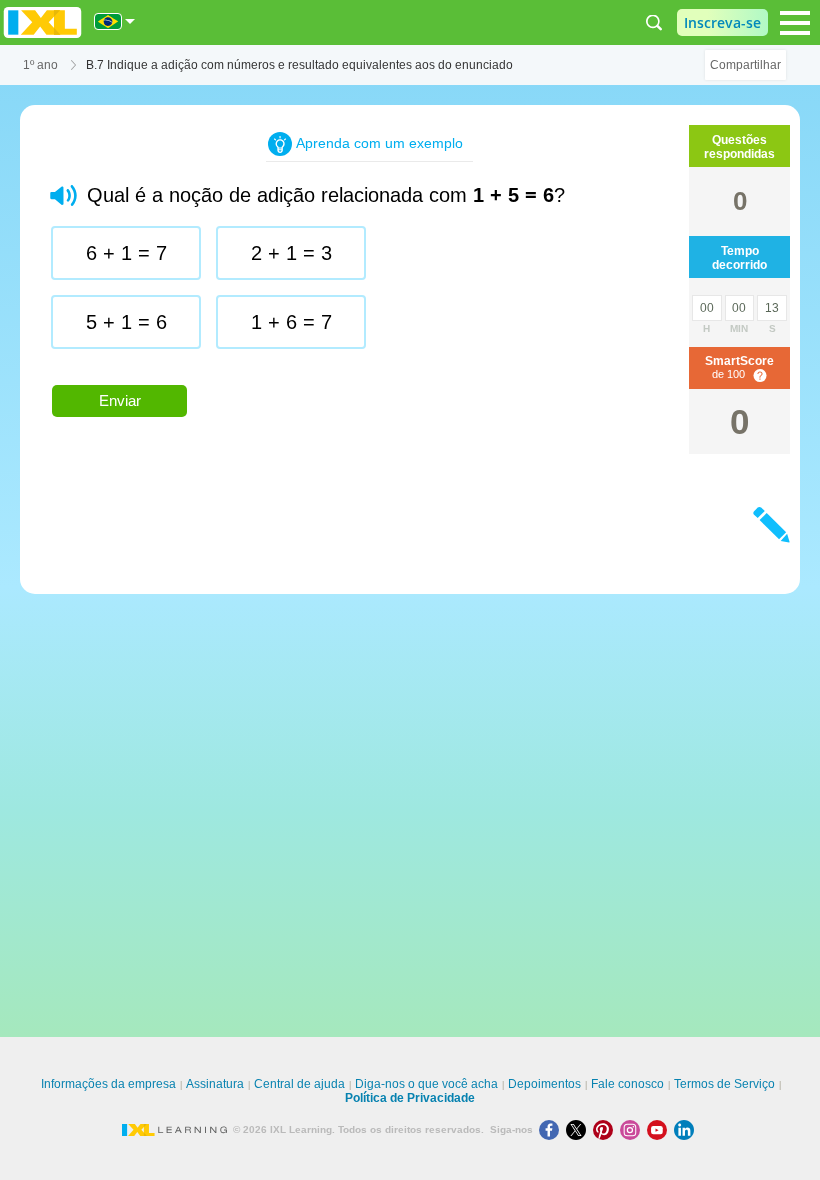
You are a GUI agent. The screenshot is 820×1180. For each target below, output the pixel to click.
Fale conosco (627, 1084)
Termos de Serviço (724, 1084)
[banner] (42, 22)
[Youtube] (660, 1129)
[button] (63, 195)
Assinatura (215, 1084)
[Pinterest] (606, 1129)
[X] (579, 1129)
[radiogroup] (369, 295)
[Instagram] (633, 1129)
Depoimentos (544, 1084)
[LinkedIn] (686, 1129)
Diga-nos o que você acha (426, 1084)
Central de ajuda (299, 1084)
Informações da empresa (108, 1084)
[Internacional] (115, 21)
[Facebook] (552, 1129)
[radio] (126, 253)
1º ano (40, 65)
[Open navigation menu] (795, 23)
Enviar (120, 400)
